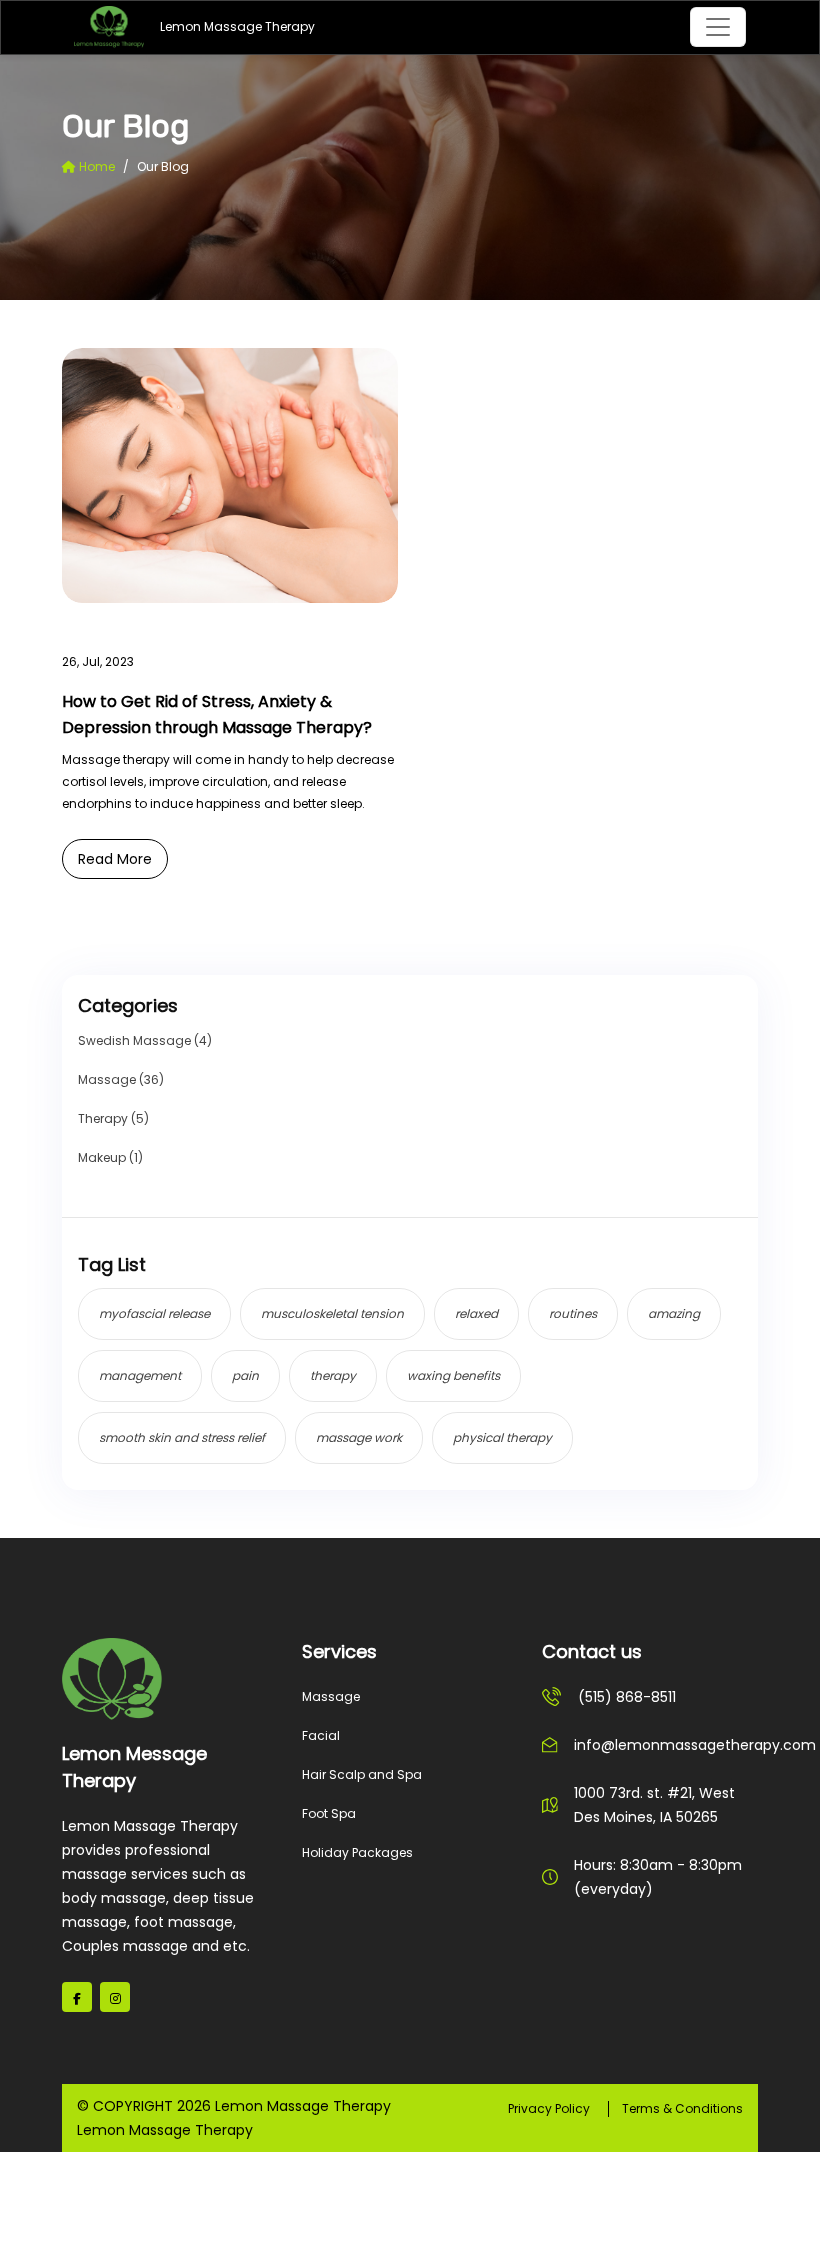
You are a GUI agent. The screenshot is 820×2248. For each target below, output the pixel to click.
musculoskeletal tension (332, 1313)
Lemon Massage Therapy (192, 26)
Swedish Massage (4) (145, 1040)
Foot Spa (329, 1813)
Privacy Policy (549, 2108)
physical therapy (502, 1437)
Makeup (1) (110, 1157)
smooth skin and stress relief (182, 1437)
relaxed (476, 1313)
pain (245, 1375)
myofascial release (154, 1313)
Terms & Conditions (682, 2108)
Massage (331, 1696)
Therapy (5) (113, 1118)
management (140, 1375)
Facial (321, 1735)
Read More (115, 859)
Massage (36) (121, 1079)
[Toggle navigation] (718, 27)
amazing (674, 1313)
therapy (333, 1375)
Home (95, 166)
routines (573, 1313)
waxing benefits (453, 1375)
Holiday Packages (357, 1852)
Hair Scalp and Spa (362, 1774)
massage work (359, 1437)
